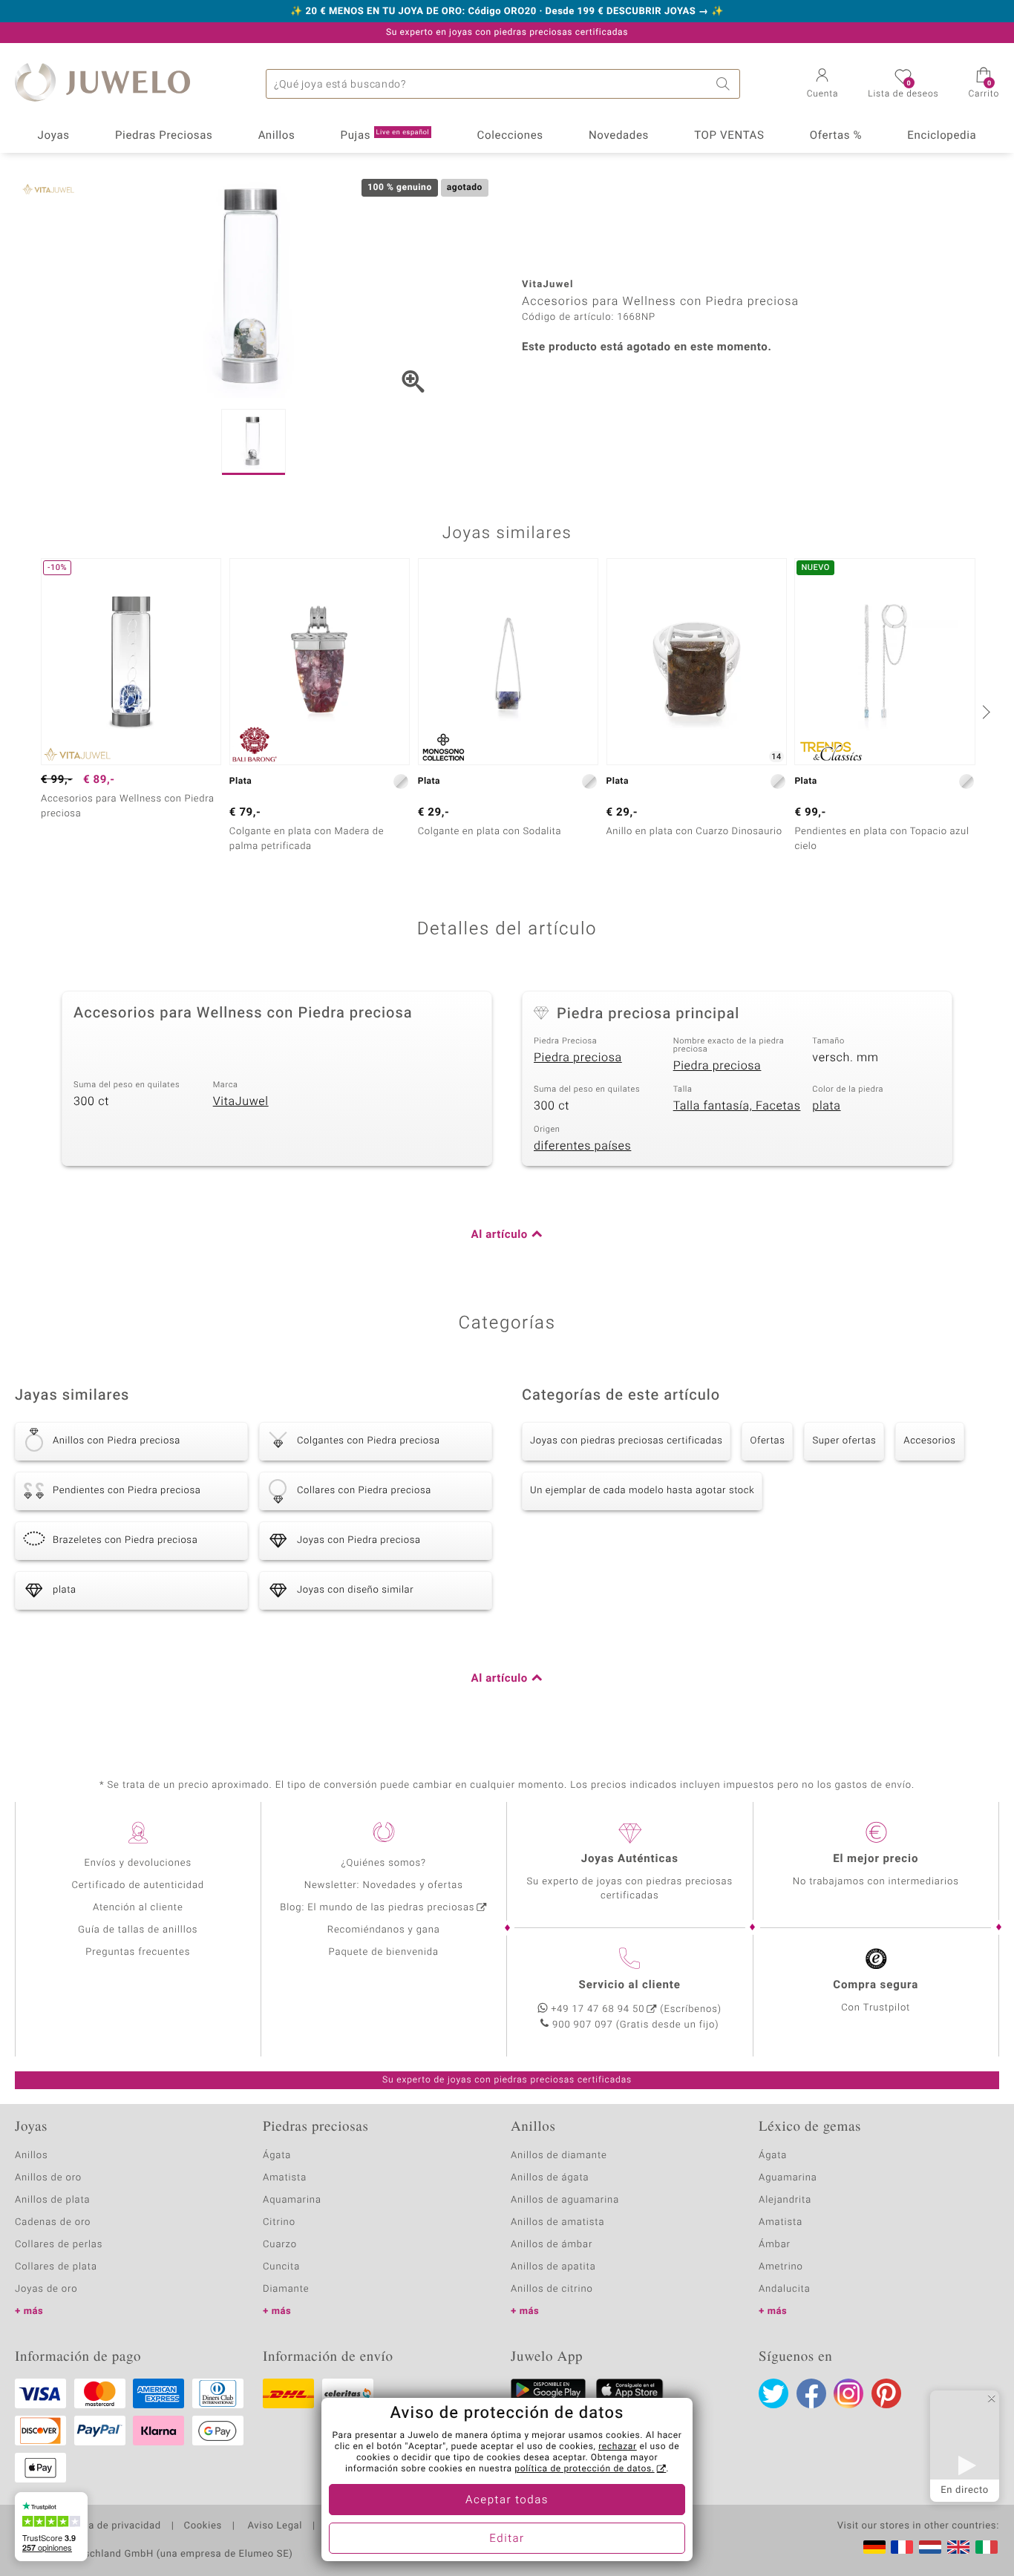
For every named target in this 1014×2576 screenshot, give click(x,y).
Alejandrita (785, 2200)
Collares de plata (56, 2267)
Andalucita (785, 2289)
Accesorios (929, 1441)
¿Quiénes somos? (383, 1863)
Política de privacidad (109, 2526)
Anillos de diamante (559, 2156)
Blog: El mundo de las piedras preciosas (377, 1908)
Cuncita (281, 2267)
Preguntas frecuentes (138, 1952)
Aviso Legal (274, 2526)
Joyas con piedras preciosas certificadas (626, 1441)
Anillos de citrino (552, 2289)
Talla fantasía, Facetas (737, 1106)
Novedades (619, 136)
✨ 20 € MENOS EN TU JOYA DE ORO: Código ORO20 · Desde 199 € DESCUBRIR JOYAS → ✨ (507, 12)
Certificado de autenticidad (138, 1885)
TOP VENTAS (729, 136)
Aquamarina (292, 2200)
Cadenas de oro (53, 2222)
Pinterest (886, 2393)
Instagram (848, 2393)
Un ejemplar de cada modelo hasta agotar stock (642, 1491)
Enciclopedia (942, 136)
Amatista (285, 2178)
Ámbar (775, 2245)
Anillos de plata (53, 2200)
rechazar (618, 2447)
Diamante (286, 2289)
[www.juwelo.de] (874, 2547)
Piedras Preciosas (164, 136)
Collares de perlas (59, 2245)
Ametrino (781, 2267)
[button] (823, 85)
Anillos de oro (48, 2178)
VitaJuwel (241, 1101)
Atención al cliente (138, 1908)
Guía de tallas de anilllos (138, 1930)
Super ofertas (844, 1441)
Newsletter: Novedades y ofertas (384, 1885)
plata (826, 1106)
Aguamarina (788, 2178)
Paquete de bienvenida (384, 1952)
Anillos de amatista (557, 2222)
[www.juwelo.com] (958, 2547)
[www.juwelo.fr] (902, 2547)
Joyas (54, 136)
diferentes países (582, 1146)
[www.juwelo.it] (987, 2547)
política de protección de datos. (584, 2469)
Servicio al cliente (630, 1985)
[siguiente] (984, 712)
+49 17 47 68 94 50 (598, 2009)
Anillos (277, 136)
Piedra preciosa (578, 1058)
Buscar (725, 84)
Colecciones (510, 136)
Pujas (385, 136)
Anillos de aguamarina (565, 2200)
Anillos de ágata (550, 2178)
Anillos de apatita (553, 2267)
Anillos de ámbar (552, 2245)
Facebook (811, 2393)
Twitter (773, 2393)
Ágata (277, 2156)
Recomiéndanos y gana (384, 1930)
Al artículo (500, 1235)
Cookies (203, 2526)
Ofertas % (836, 136)
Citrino (279, 2222)
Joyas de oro (46, 2289)
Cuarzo (280, 2245)
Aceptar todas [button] (507, 2500)
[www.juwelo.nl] (930, 2547)
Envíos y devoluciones (138, 1863)
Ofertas (767, 1441)
